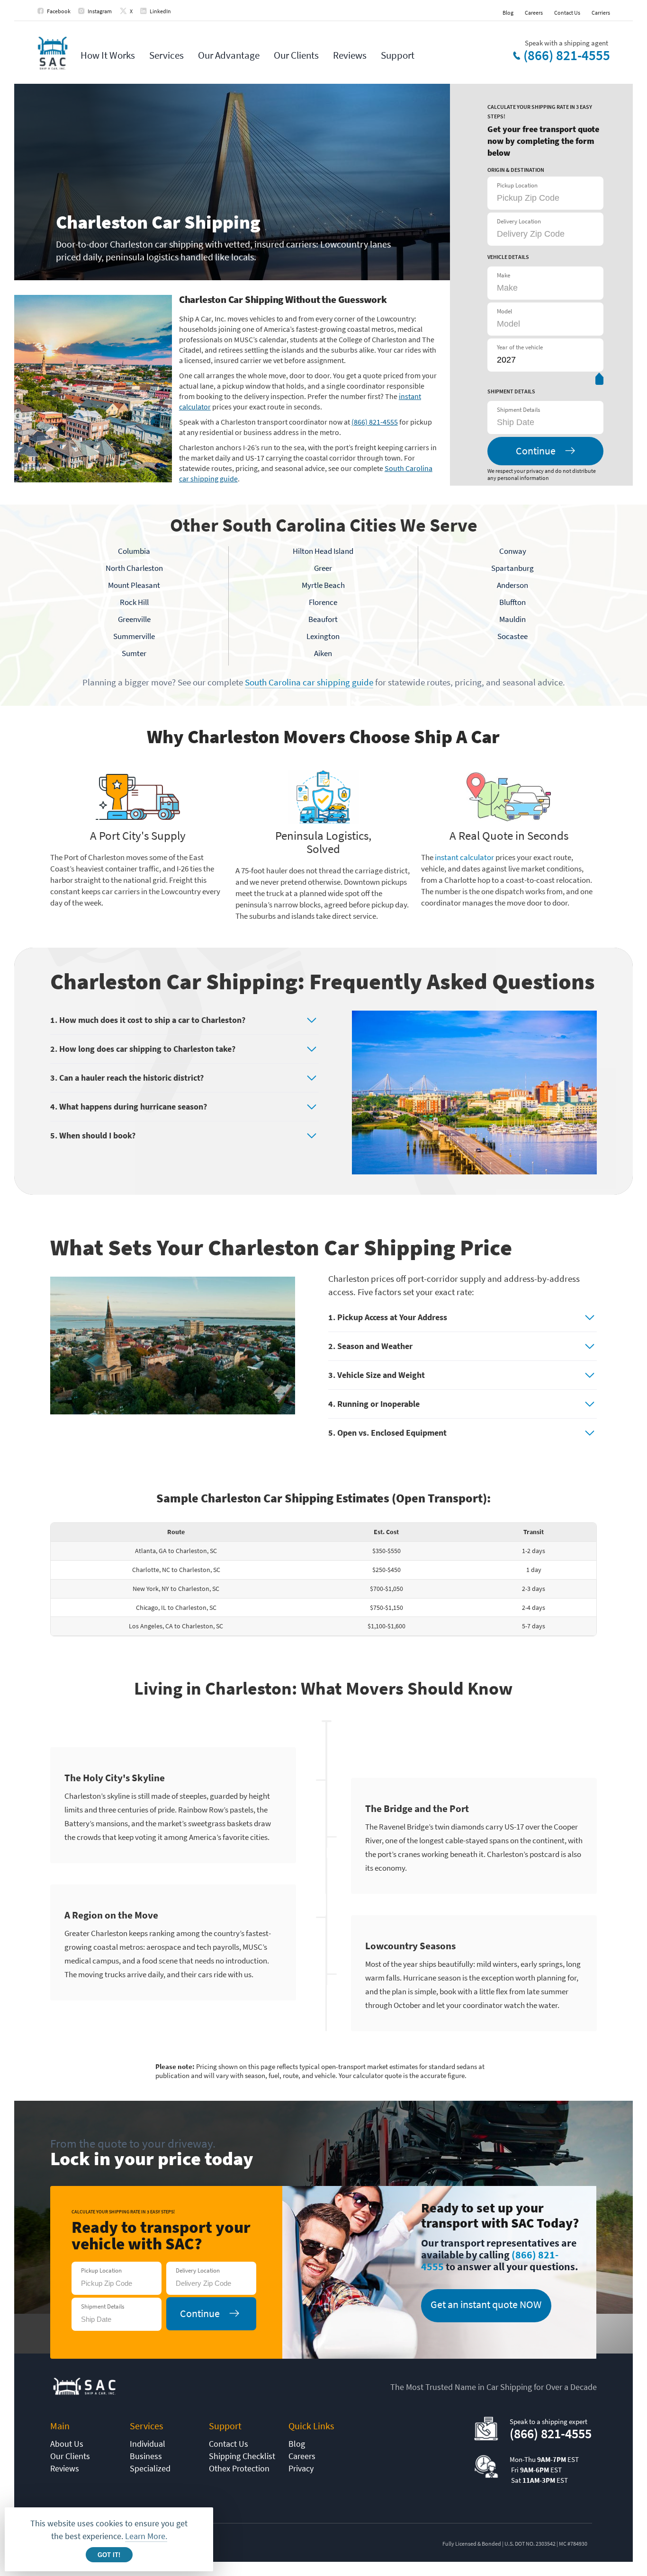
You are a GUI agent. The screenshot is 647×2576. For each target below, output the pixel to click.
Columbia (134, 551)
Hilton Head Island (323, 551)
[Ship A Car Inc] (52, 54)
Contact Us (567, 13)
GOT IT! (109, 2555)
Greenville (134, 619)
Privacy (301, 2468)
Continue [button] (536, 451)
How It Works (108, 55)
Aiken (323, 653)
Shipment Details (518, 410)
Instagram (100, 11)
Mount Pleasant (134, 585)
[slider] (599, 381)
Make (503, 275)
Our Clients (296, 55)
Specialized (150, 2468)
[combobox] (544, 422)
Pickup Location (517, 185)
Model (504, 311)
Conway (513, 551)
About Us (67, 2444)
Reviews (350, 55)
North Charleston (134, 568)
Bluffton (512, 602)
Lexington (323, 636)
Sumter (134, 653)
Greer (323, 568)
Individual (148, 2444)
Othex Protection (239, 2468)
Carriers (601, 13)
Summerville (134, 636)
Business (146, 2456)
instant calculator (464, 857)
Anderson (512, 585)
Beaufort (323, 619)
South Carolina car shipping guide (309, 682)
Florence (323, 602)
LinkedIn (160, 11)
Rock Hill (134, 602)
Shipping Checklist (242, 2456)
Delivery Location (519, 221)
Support (398, 55)
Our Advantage (229, 55)
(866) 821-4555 (567, 55)
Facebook (59, 11)
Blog (508, 13)
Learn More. (146, 2536)
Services (166, 55)
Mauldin (512, 619)
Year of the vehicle (520, 347)
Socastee (512, 636)
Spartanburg (512, 568)
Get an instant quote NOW (486, 2304)
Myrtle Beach (323, 585)
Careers (534, 13)
